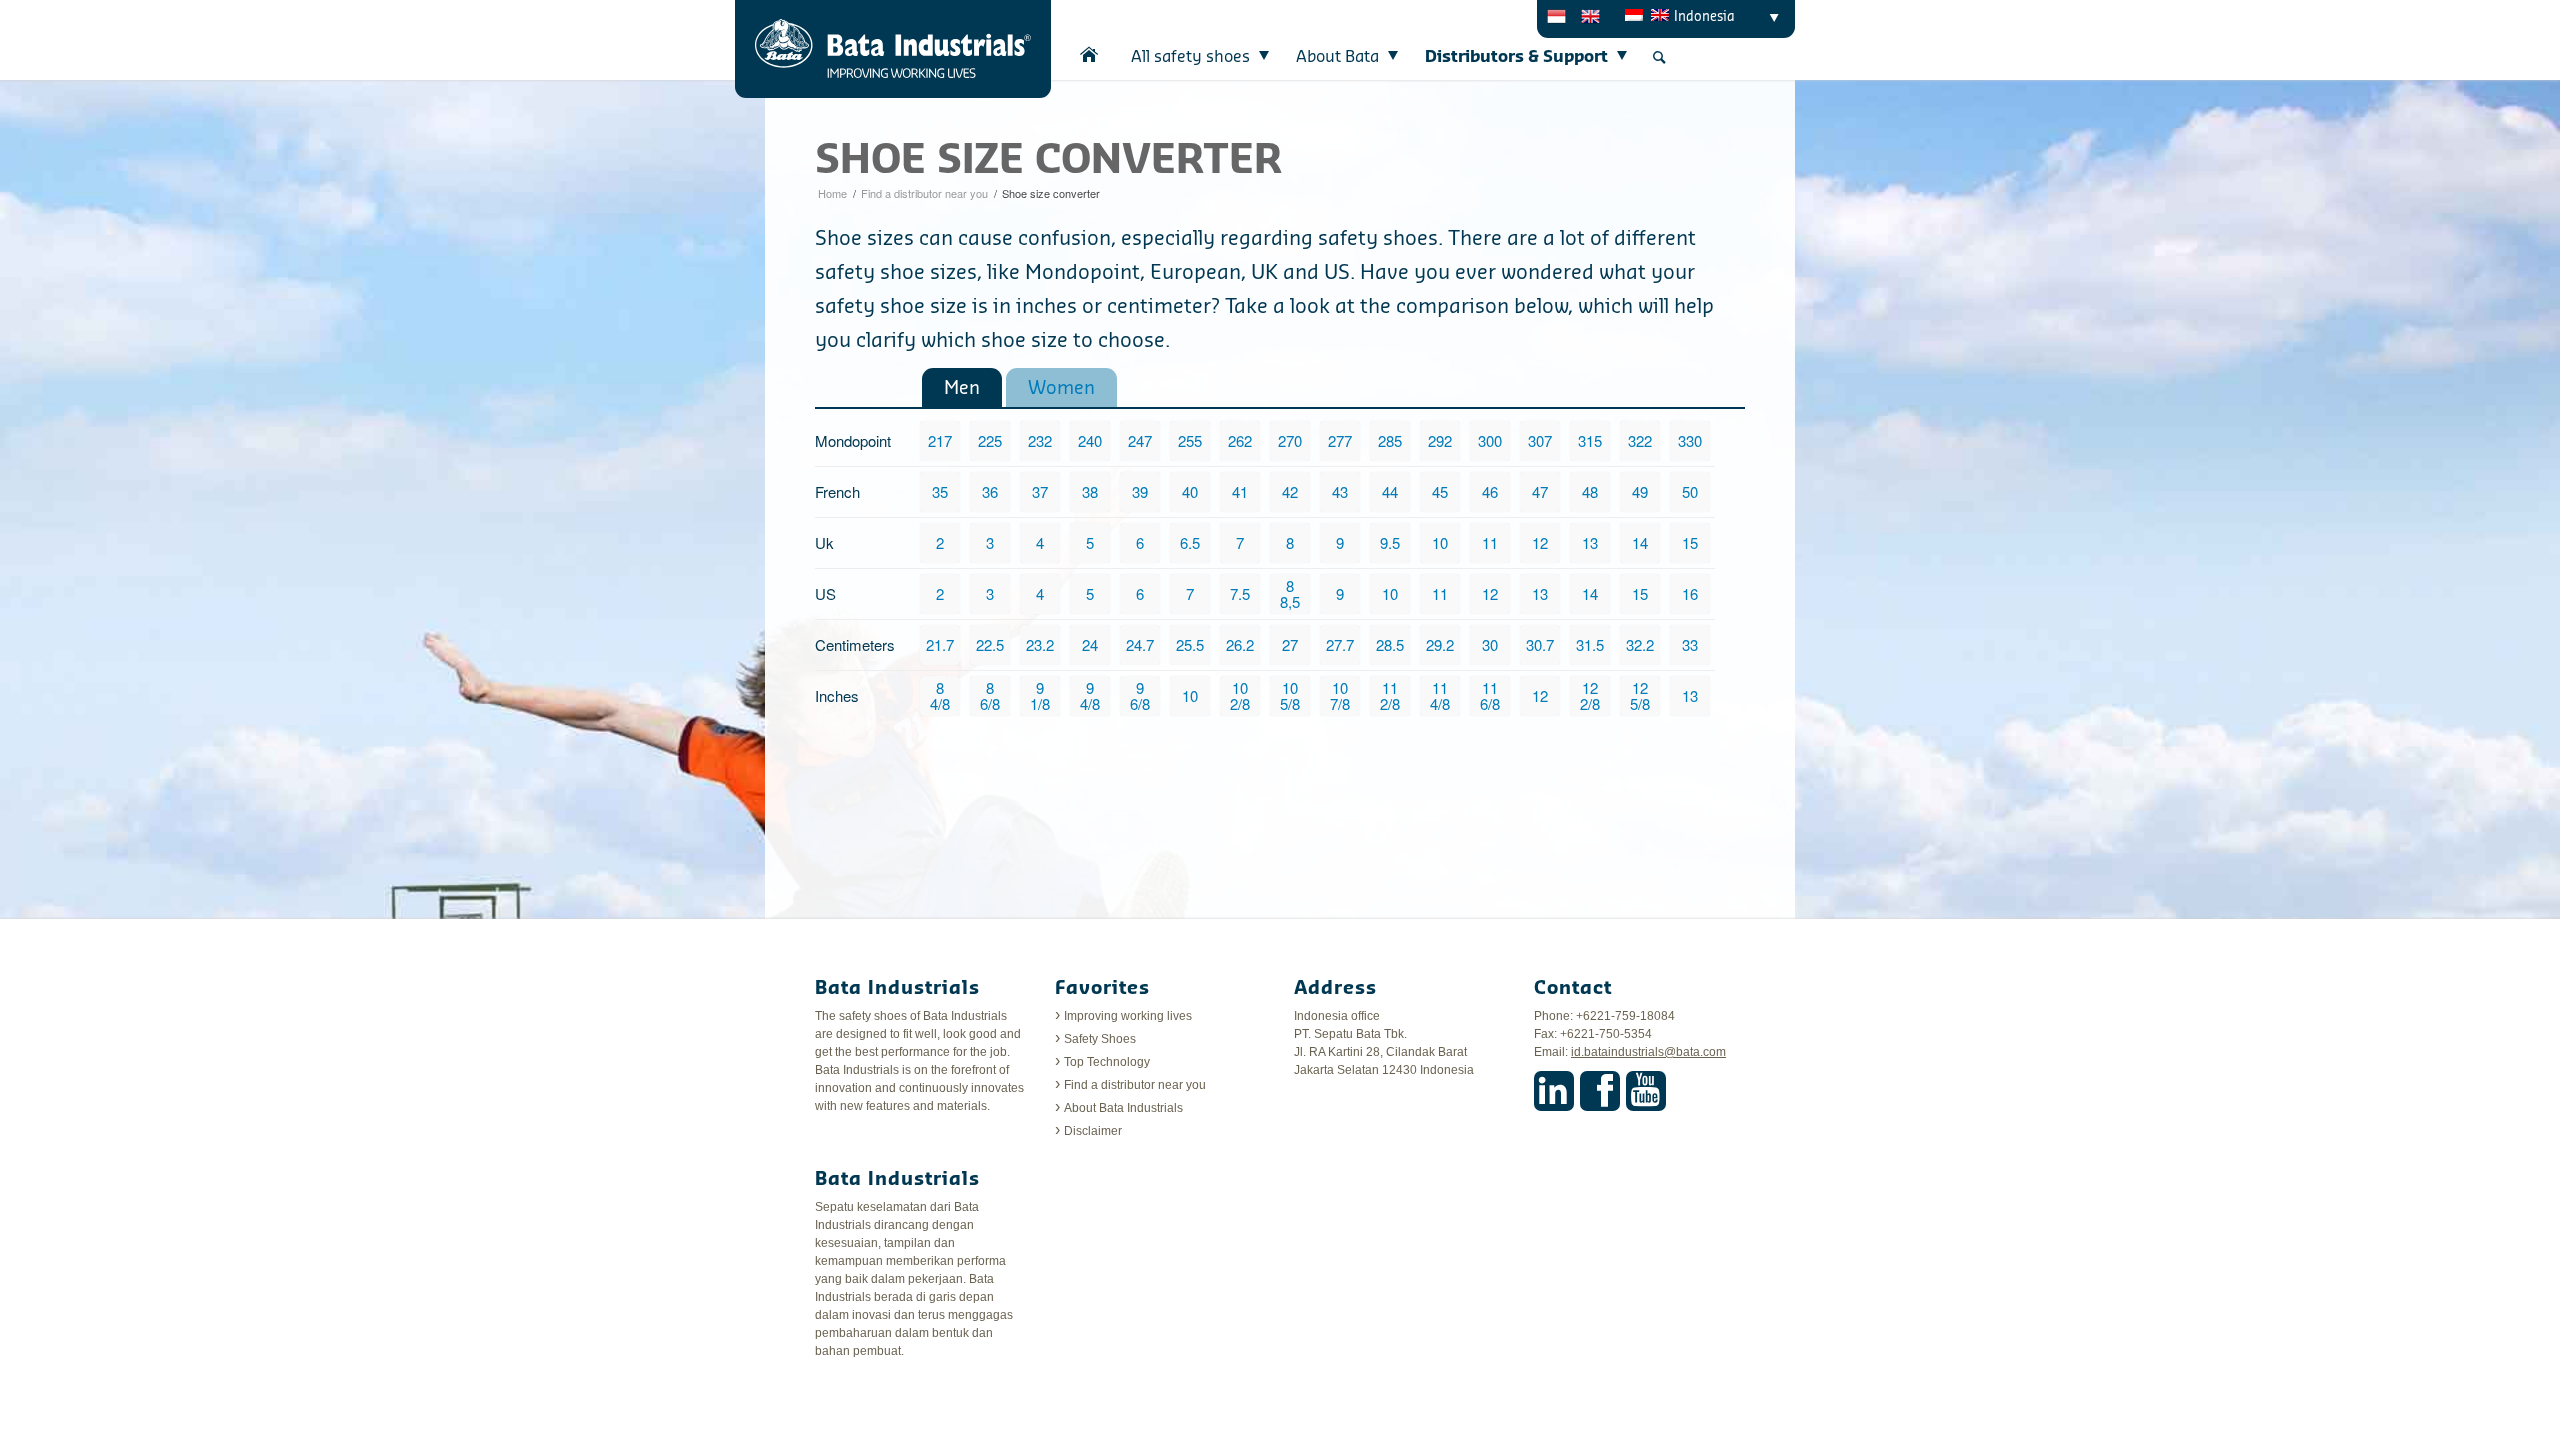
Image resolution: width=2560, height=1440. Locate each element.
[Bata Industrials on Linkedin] (1554, 1091)
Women (1061, 388)
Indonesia (1704, 16)
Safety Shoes (1100, 1039)
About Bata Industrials (1123, 1108)
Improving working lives (1128, 1016)
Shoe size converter (1048, 161)
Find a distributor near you (924, 193)
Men (962, 388)
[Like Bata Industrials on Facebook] (1600, 1091)
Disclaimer (1093, 1131)
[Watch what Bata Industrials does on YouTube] (1646, 1091)
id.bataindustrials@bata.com (1648, 1052)
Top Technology (1107, 1062)
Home (832, 193)
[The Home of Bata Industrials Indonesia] (1090, 54)
